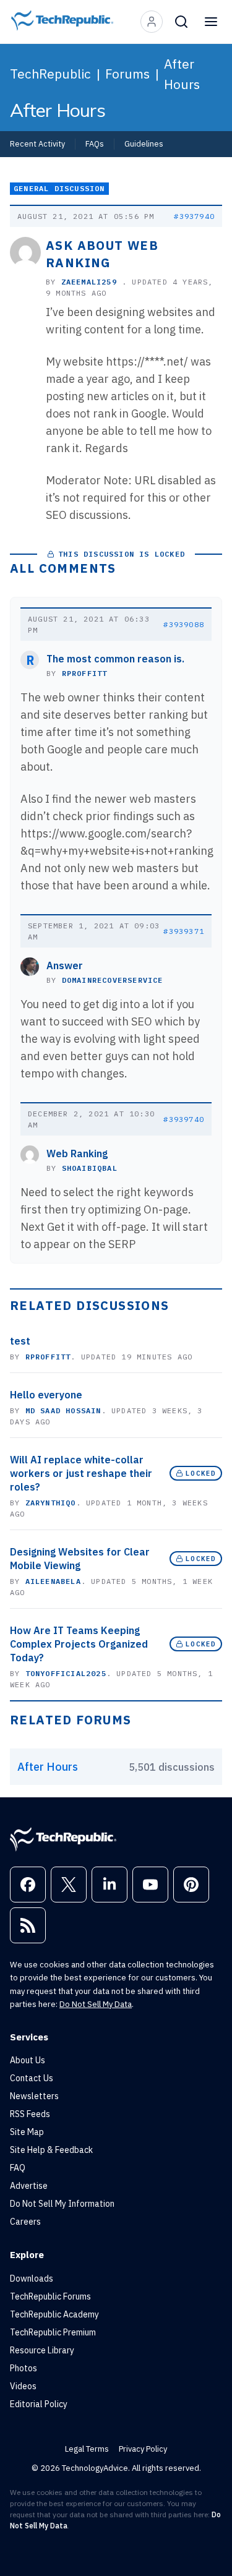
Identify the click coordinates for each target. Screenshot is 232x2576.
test (20, 1341)
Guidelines (144, 143)
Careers (25, 2222)
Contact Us (32, 2078)
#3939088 (184, 624)
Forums (127, 74)
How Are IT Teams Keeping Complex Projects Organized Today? (79, 1644)
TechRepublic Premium (53, 2332)
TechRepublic (50, 74)
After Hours (182, 74)
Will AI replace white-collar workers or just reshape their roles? (81, 1473)
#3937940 (194, 216)
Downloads (32, 2279)
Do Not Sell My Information (62, 2204)
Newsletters (34, 2096)
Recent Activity (37, 143)
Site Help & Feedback (51, 2150)
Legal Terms (87, 2449)
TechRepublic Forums (50, 2296)
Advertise (29, 2186)
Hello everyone (46, 1395)
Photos (24, 2368)
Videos (23, 2386)
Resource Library (42, 2350)
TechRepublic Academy (54, 2314)
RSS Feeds (30, 2114)
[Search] (181, 22)
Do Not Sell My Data (96, 2004)
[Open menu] (211, 22)
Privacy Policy (143, 2449)
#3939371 (184, 931)
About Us (28, 2060)
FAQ (18, 2168)
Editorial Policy (39, 2404)
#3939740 (184, 1119)
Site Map (27, 2132)
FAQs (95, 143)
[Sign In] (152, 22)
